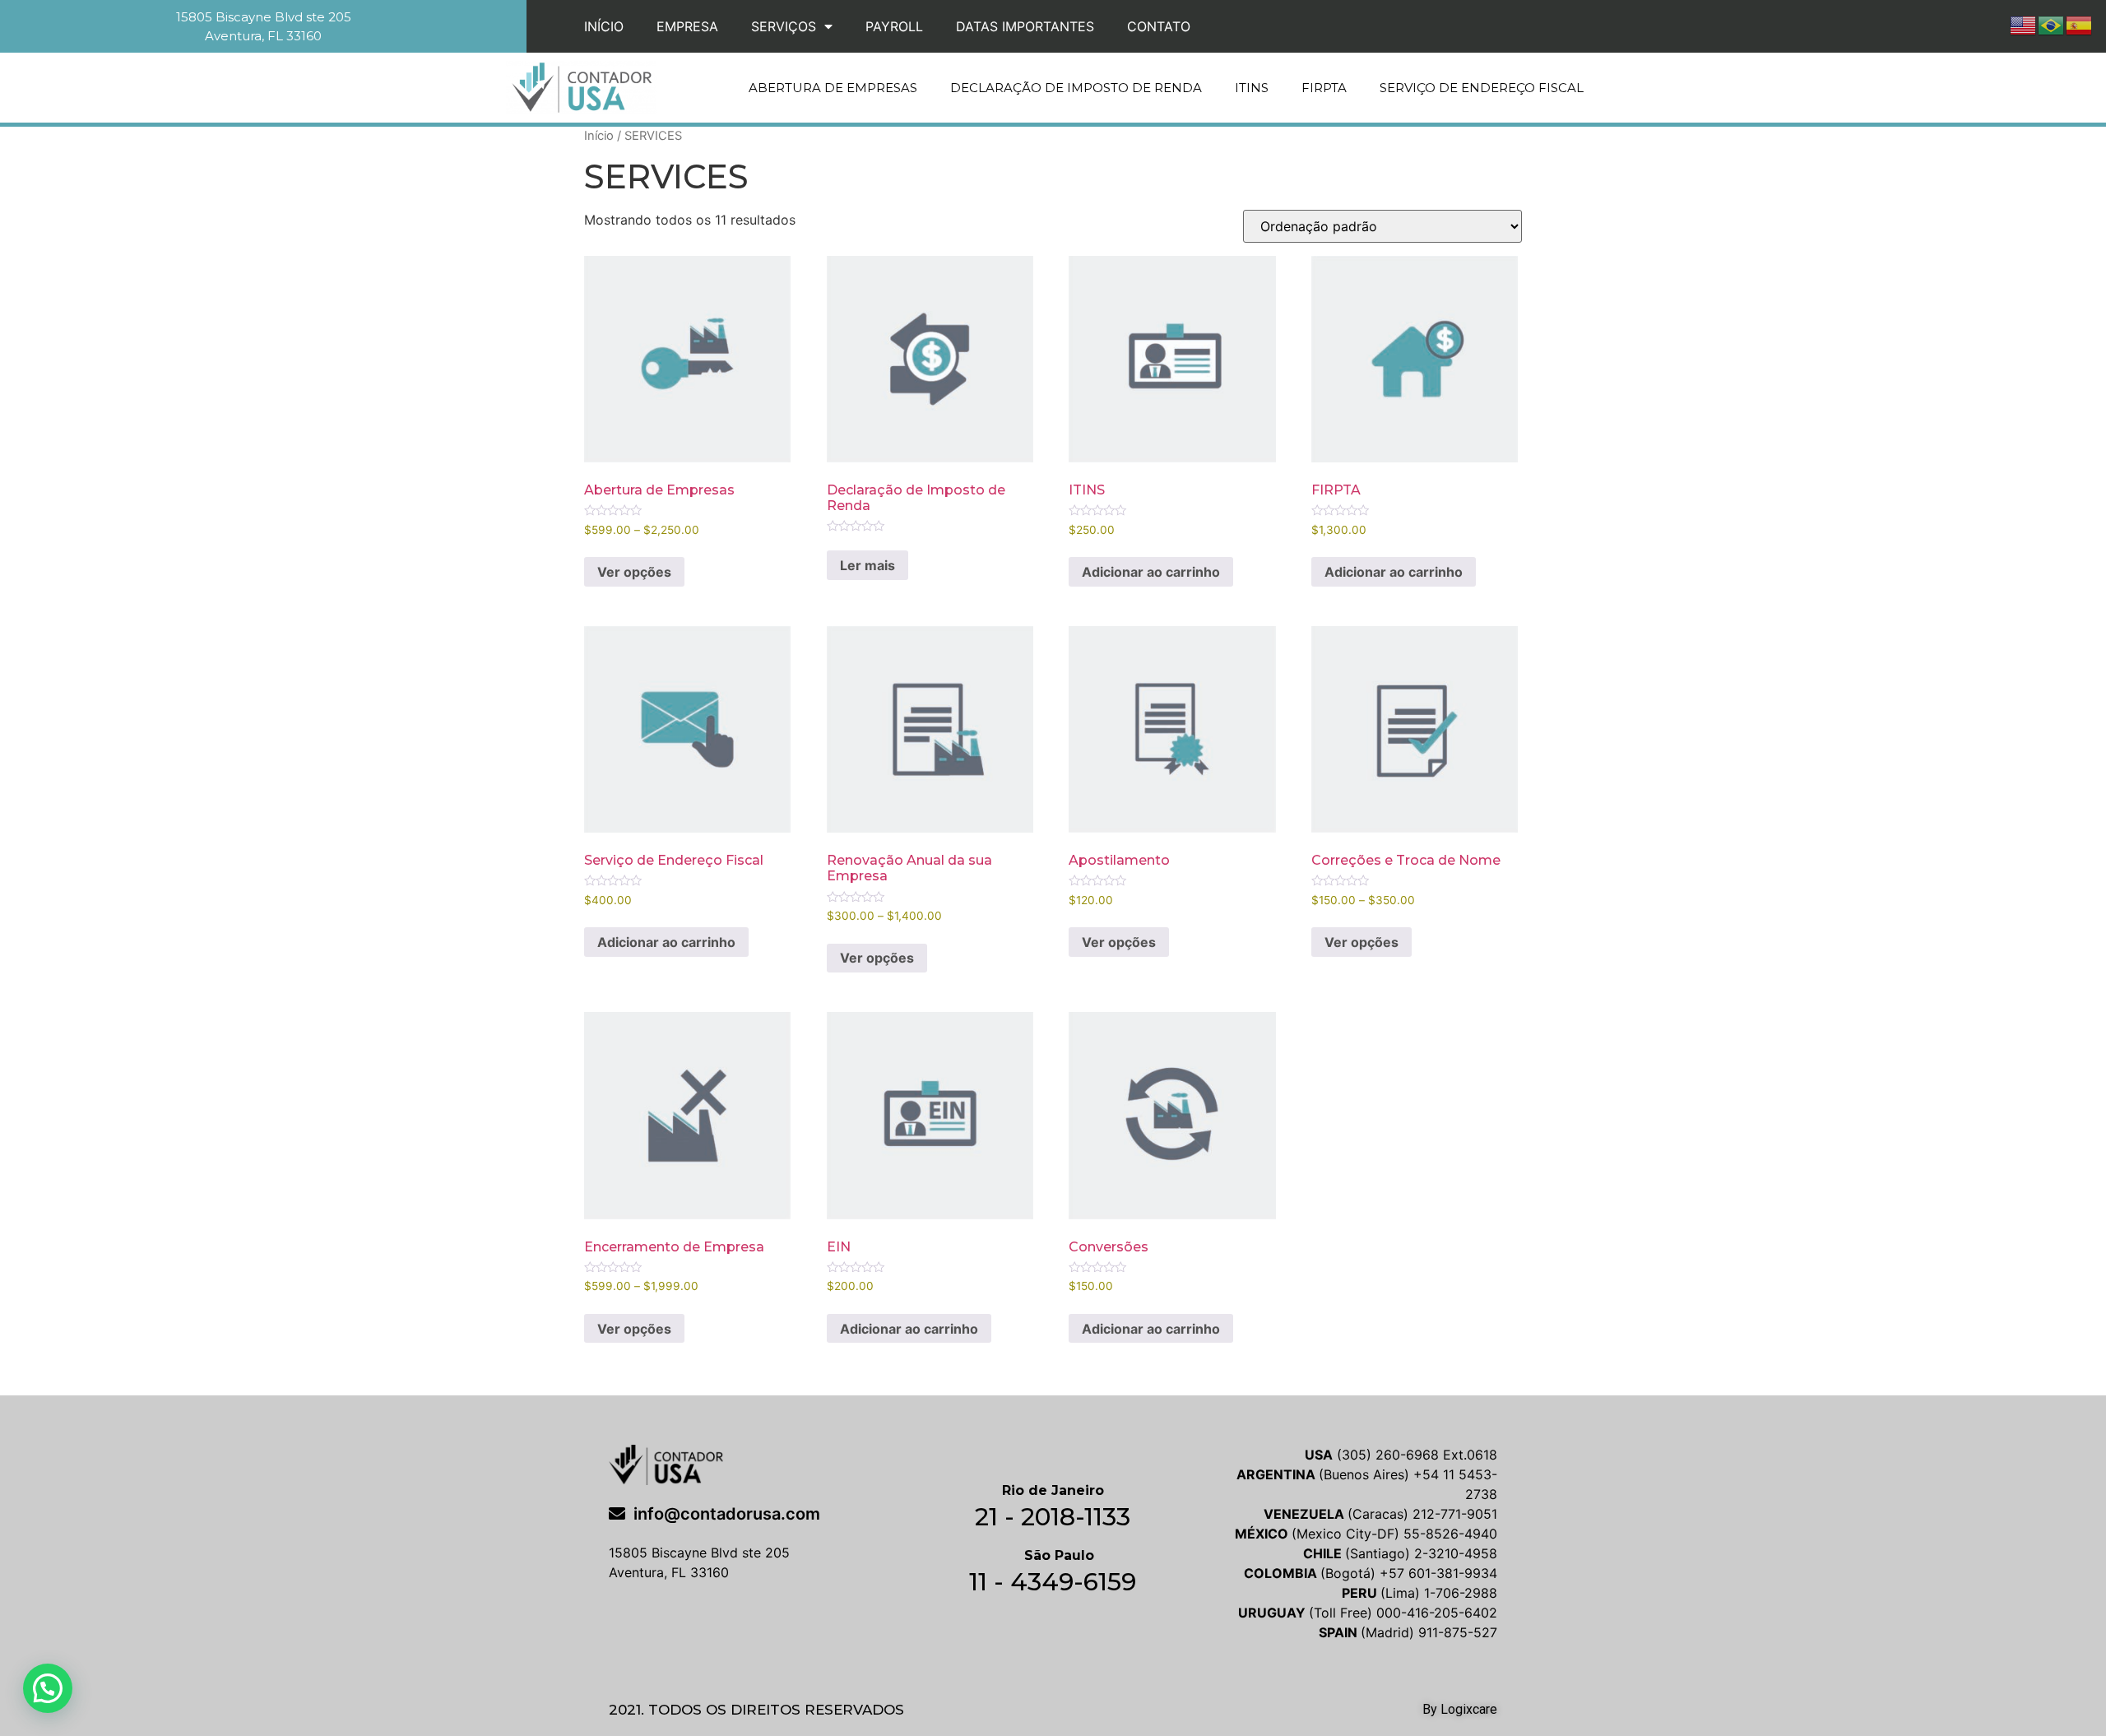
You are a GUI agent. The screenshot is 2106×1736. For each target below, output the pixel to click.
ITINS (1252, 88)
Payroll (894, 26)
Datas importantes (1025, 26)
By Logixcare (1460, 1709)
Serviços (784, 26)
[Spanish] (2080, 24)
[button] (48, 1688)
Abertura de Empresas (833, 88)
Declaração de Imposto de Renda (1076, 88)
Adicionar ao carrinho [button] (1151, 572)
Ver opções (634, 572)
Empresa (687, 26)
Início (604, 26)
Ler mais (867, 565)
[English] (2024, 24)
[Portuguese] (2052, 24)
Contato (1159, 26)
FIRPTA (1324, 88)
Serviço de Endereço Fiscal (1482, 88)
